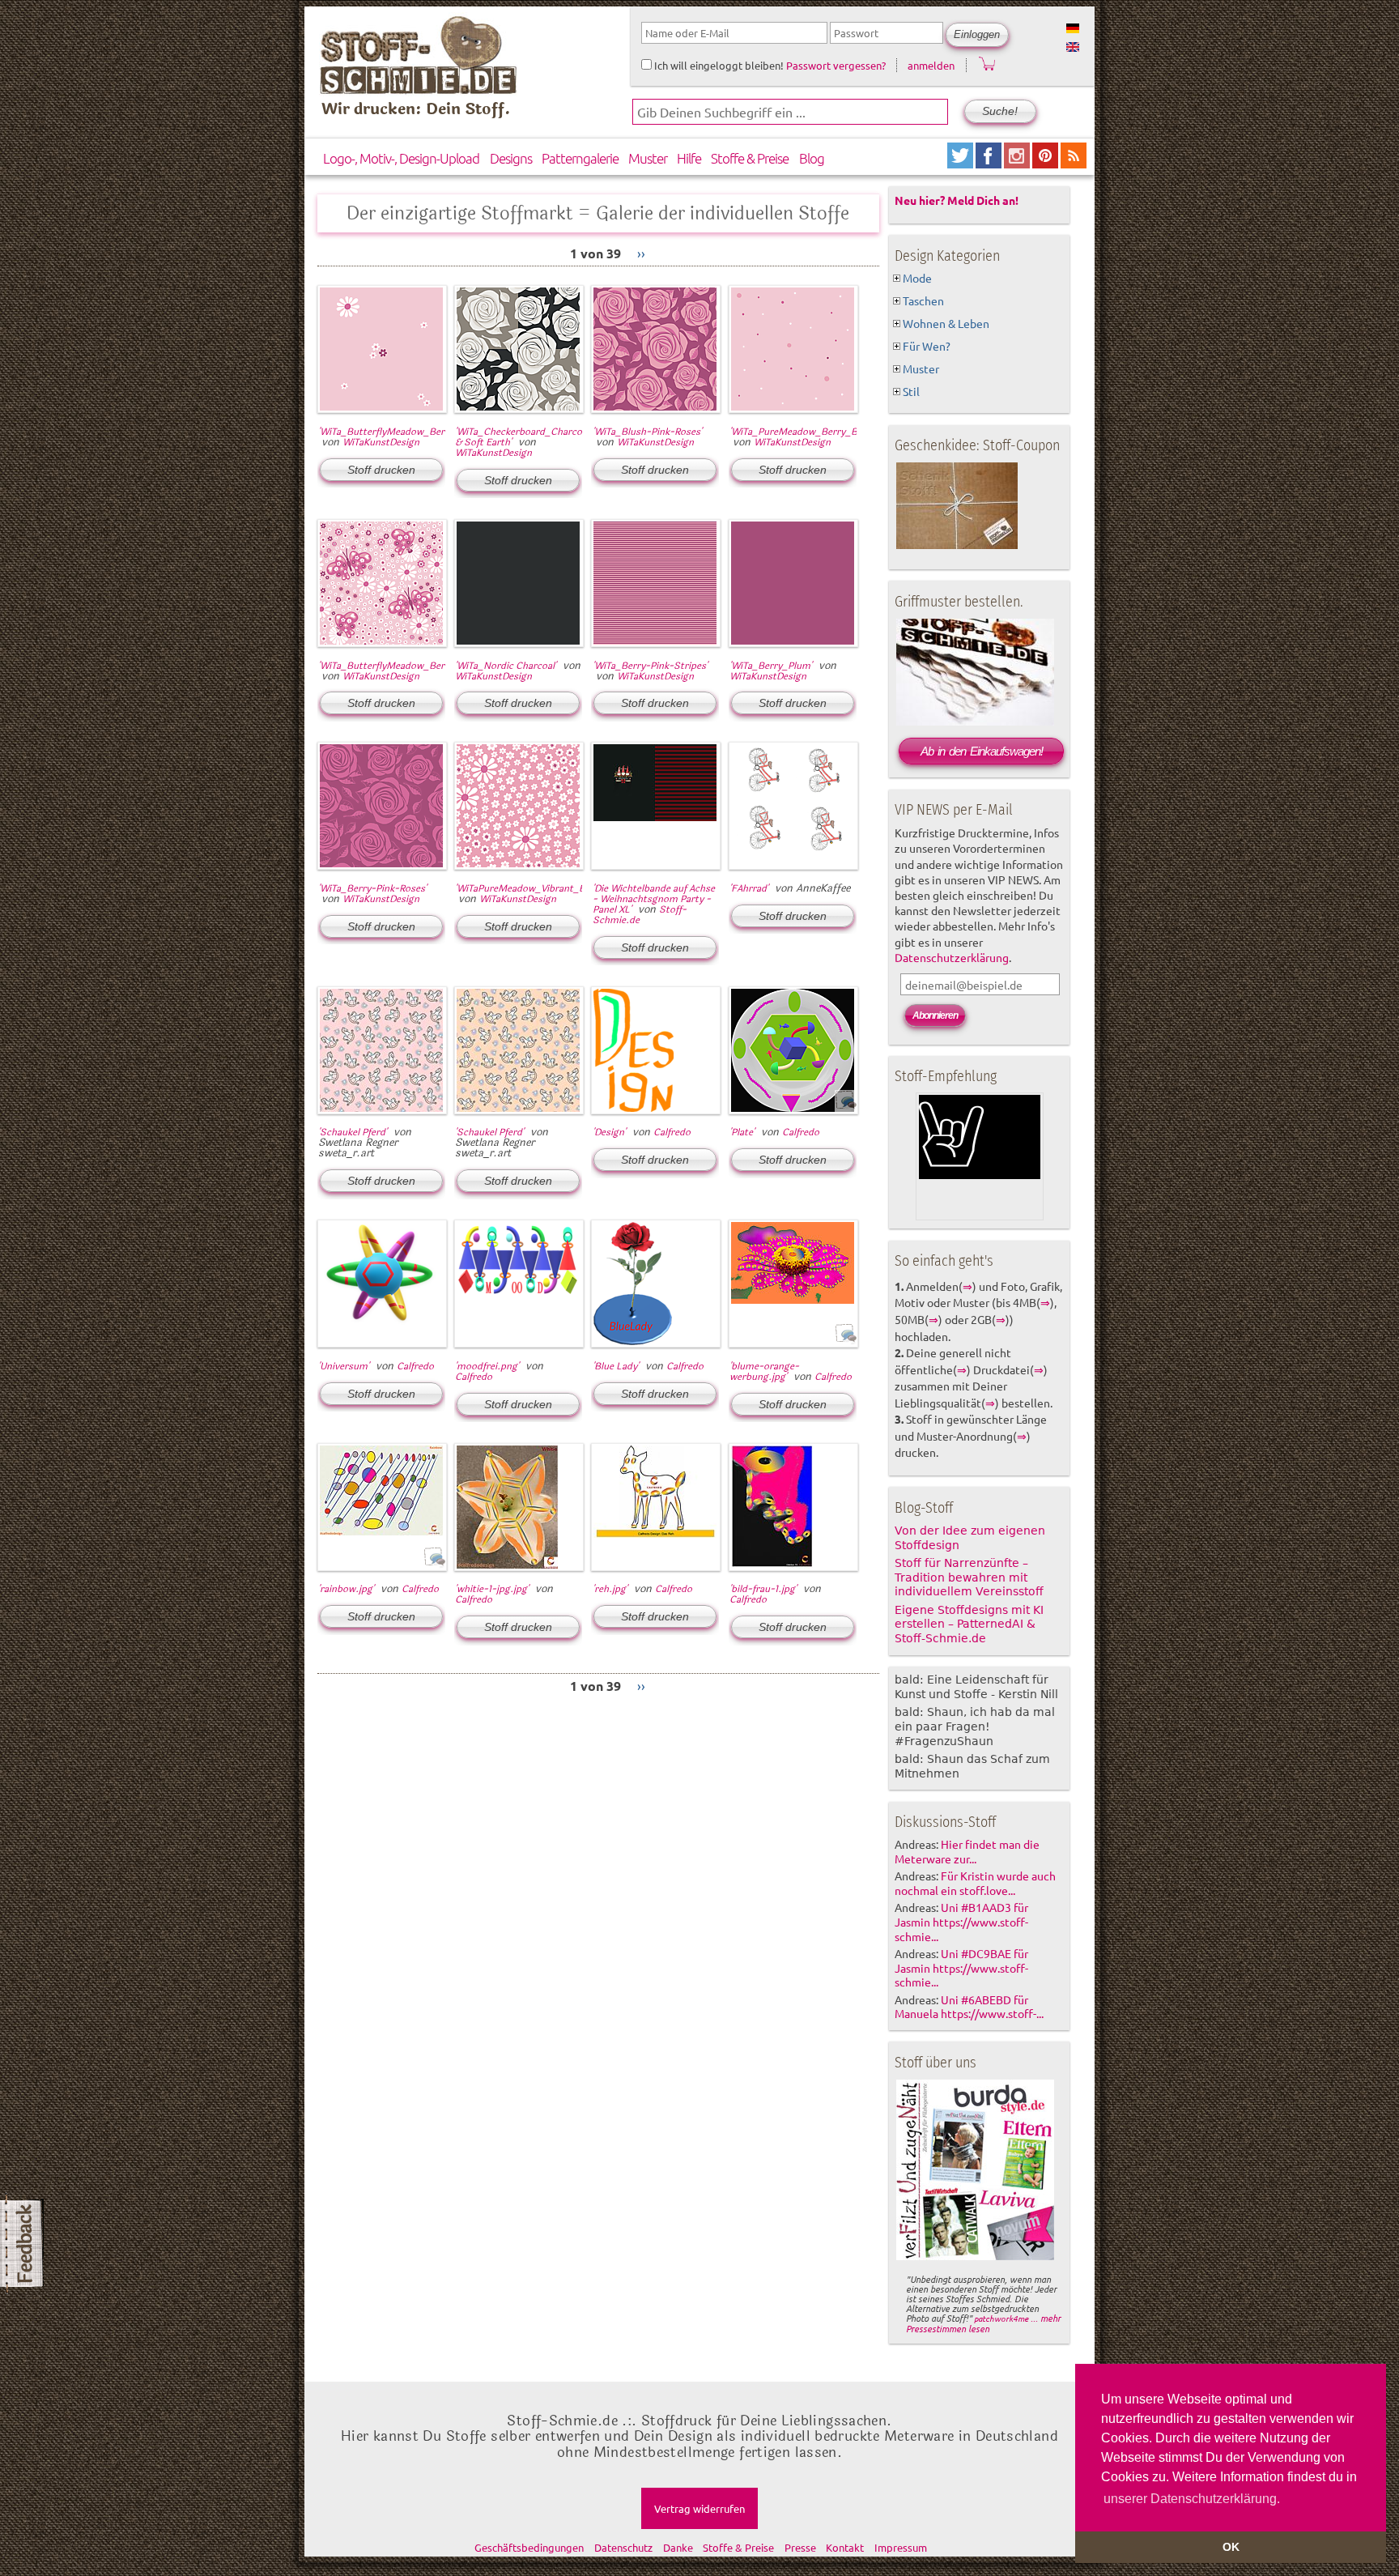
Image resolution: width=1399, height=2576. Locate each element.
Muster (648, 158)
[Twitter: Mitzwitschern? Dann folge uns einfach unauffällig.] (961, 162)
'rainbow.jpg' (346, 1589)
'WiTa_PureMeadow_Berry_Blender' (808, 432)
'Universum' (344, 1366)
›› (641, 253)
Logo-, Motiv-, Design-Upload (401, 158)
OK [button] (1231, 2547)
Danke (678, 2547)
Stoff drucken (381, 470)
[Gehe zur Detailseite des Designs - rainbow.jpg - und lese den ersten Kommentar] (434, 1565)
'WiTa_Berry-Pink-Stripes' (650, 666)
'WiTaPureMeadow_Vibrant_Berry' (530, 888)
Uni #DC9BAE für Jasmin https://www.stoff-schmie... (961, 1968)
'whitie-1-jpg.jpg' (492, 1589)
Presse (800, 2547)
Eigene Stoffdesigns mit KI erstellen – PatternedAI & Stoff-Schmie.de (969, 1624)
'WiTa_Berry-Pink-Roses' (372, 888)
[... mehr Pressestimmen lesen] (975, 2257)
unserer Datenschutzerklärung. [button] (1192, 2499)
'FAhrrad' (749, 888)
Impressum (901, 2547)
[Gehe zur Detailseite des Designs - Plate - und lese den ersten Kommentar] (846, 1108)
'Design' (609, 1132)
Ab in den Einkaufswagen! (982, 751)
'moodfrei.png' (487, 1366)
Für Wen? (927, 346)
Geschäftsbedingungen (529, 2547)
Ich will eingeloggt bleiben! (718, 65)
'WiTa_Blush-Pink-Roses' (647, 432)
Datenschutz (623, 2547)
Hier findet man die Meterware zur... (967, 1851)
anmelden (931, 65)
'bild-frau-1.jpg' (763, 1589)
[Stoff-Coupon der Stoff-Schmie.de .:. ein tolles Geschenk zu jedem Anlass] (957, 546)
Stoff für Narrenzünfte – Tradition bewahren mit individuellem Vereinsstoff (969, 1578)
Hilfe (689, 158)
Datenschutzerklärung (952, 957)
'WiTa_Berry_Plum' (771, 666)
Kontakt (845, 2547)
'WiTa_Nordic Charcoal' (506, 666)
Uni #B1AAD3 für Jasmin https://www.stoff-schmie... (961, 1922)
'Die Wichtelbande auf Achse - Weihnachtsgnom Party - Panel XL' (654, 899)
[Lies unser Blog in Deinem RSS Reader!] (1074, 162)
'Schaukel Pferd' (353, 1132)
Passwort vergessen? (836, 65)
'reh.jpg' (610, 1589)
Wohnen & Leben (946, 323)
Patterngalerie (580, 158)
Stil (911, 391)
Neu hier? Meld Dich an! (957, 200)
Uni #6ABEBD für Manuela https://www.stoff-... (969, 2007)
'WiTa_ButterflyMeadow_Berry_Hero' (400, 666)
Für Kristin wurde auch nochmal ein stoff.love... (975, 1883)
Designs (511, 158)
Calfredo (672, 1132)
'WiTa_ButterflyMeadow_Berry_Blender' (406, 432)
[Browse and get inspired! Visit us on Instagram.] (1018, 162)
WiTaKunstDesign (381, 442)
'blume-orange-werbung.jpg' (764, 1371)
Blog (812, 158)
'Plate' (742, 1132)
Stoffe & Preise (750, 158)
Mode (917, 278)
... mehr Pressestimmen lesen (983, 2323)
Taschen (923, 300)
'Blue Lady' (616, 1366)
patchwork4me (1001, 2318)
